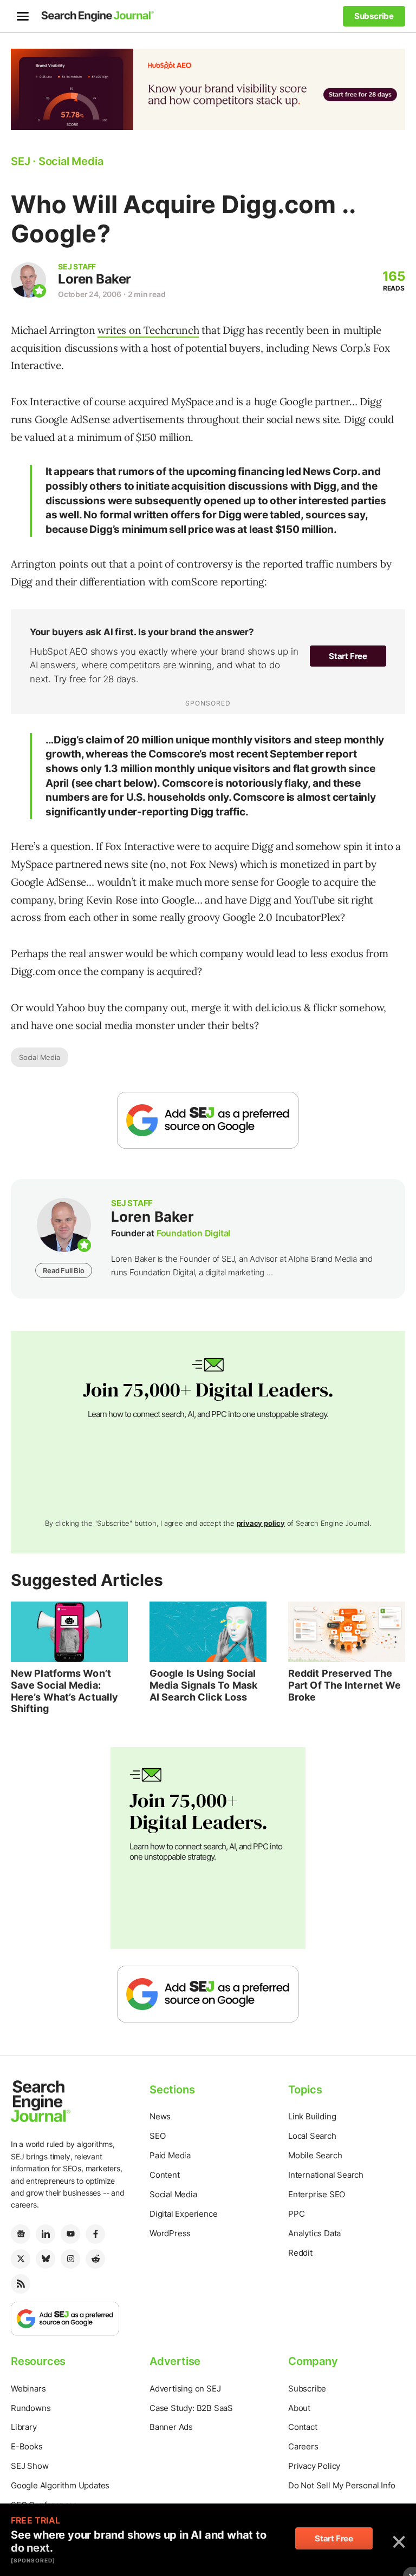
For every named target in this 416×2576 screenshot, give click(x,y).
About (299, 2408)
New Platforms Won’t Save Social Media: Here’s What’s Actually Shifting (64, 1691)
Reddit (300, 2253)
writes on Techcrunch (148, 330)
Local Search (312, 2136)
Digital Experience (183, 2214)
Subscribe (307, 2389)
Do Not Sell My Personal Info (342, 2485)
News (160, 2116)
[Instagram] (70, 2259)
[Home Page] (97, 16)
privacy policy (261, 1523)
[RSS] (21, 2284)
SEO (157, 2136)
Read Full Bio (63, 1270)
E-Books (27, 2446)
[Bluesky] (45, 2259)
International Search (326, 2175)
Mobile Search (315, 2155)
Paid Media (170, 2155)
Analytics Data (314, 2233)
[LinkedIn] (45, 2234)
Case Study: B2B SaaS (191, 2408)
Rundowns (31, 2408)
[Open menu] (23, 16)
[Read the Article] (69, 1632)
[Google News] (21, 2234)
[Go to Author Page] (28, 280)
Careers (303, 2446)
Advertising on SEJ (185, 2389)
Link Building (312, 2116)
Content (165, 2175)
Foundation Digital (193, 1233)
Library (24, 2427)
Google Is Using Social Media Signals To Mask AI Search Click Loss (203, 1685)
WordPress (170, 2233)
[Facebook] (95, 2234)
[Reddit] (95, 2259)
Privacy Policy (314, 2466)
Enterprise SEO (317, 2194)
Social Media (40, 1057)
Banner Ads (171, 2427)
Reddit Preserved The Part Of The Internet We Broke (344, 1685)
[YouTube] (70, 2234)
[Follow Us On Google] (208, 1120)
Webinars (28, 2389)
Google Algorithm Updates (60, 2485)
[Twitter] (21, 2259)
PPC (296, 2214)
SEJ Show (30, 2466)
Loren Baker (95, 279)
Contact (303, 2427)
